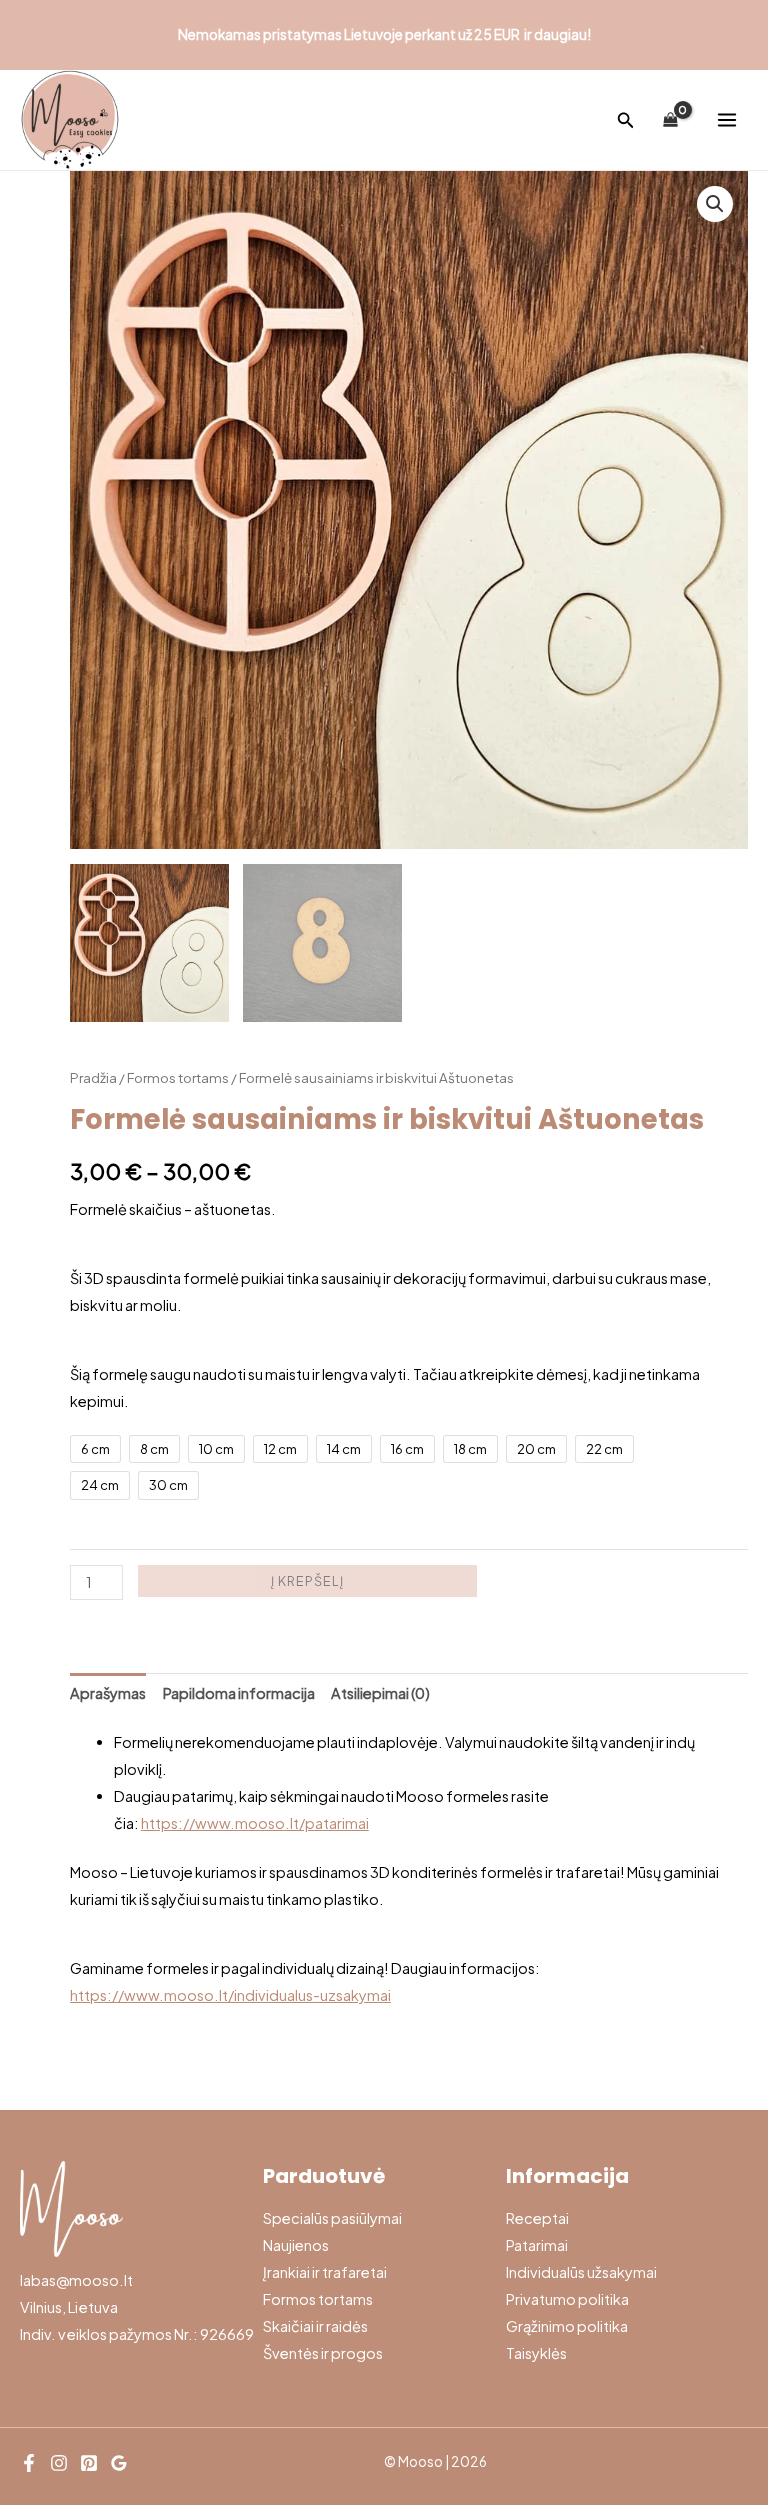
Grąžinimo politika (567, 2326)
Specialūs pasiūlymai (332, 2218)
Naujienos (296, 2245)
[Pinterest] (89, 2463)
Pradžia (93, 1077)
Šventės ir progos (323, 2353)
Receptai (537, 2218)
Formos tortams (178, 1077)
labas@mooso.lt (76, 2280)
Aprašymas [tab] (108, 1693)
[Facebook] (29, 2463)
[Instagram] (59, 2463)
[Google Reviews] (119, 2463)
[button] (626, 120)
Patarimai (537, 2245)
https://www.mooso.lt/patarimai (255, 1823)
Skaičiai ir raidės (315, 2326)
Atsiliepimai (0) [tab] (380, 1693)
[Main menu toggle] (727, 120)
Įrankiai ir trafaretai (325, 2272)
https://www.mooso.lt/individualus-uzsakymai (230, 1995)
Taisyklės (536, 2353)
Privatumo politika (567, 2299)
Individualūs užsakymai (581, 2272)
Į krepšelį (307, 1581)
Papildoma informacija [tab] (239, 1693)
